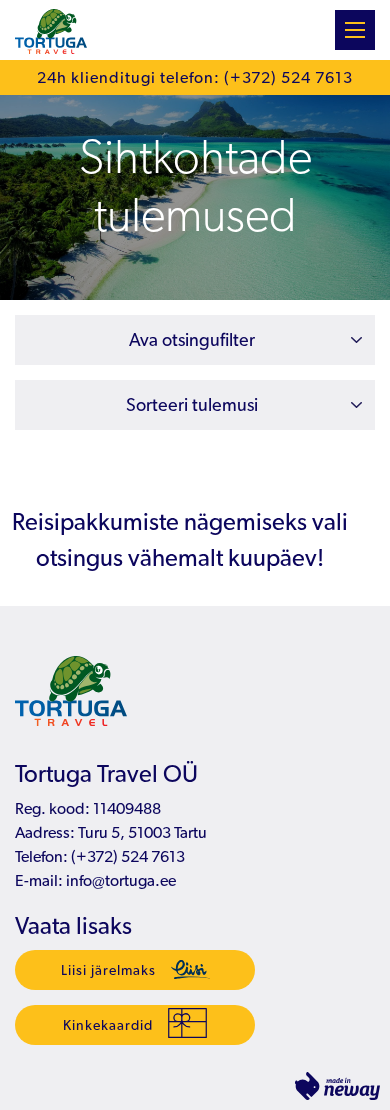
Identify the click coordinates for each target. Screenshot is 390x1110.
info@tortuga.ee (121, 880)
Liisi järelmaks (108, 970)
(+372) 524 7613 (126, 856)
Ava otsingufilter (192, 339)
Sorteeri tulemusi (192, 404)
